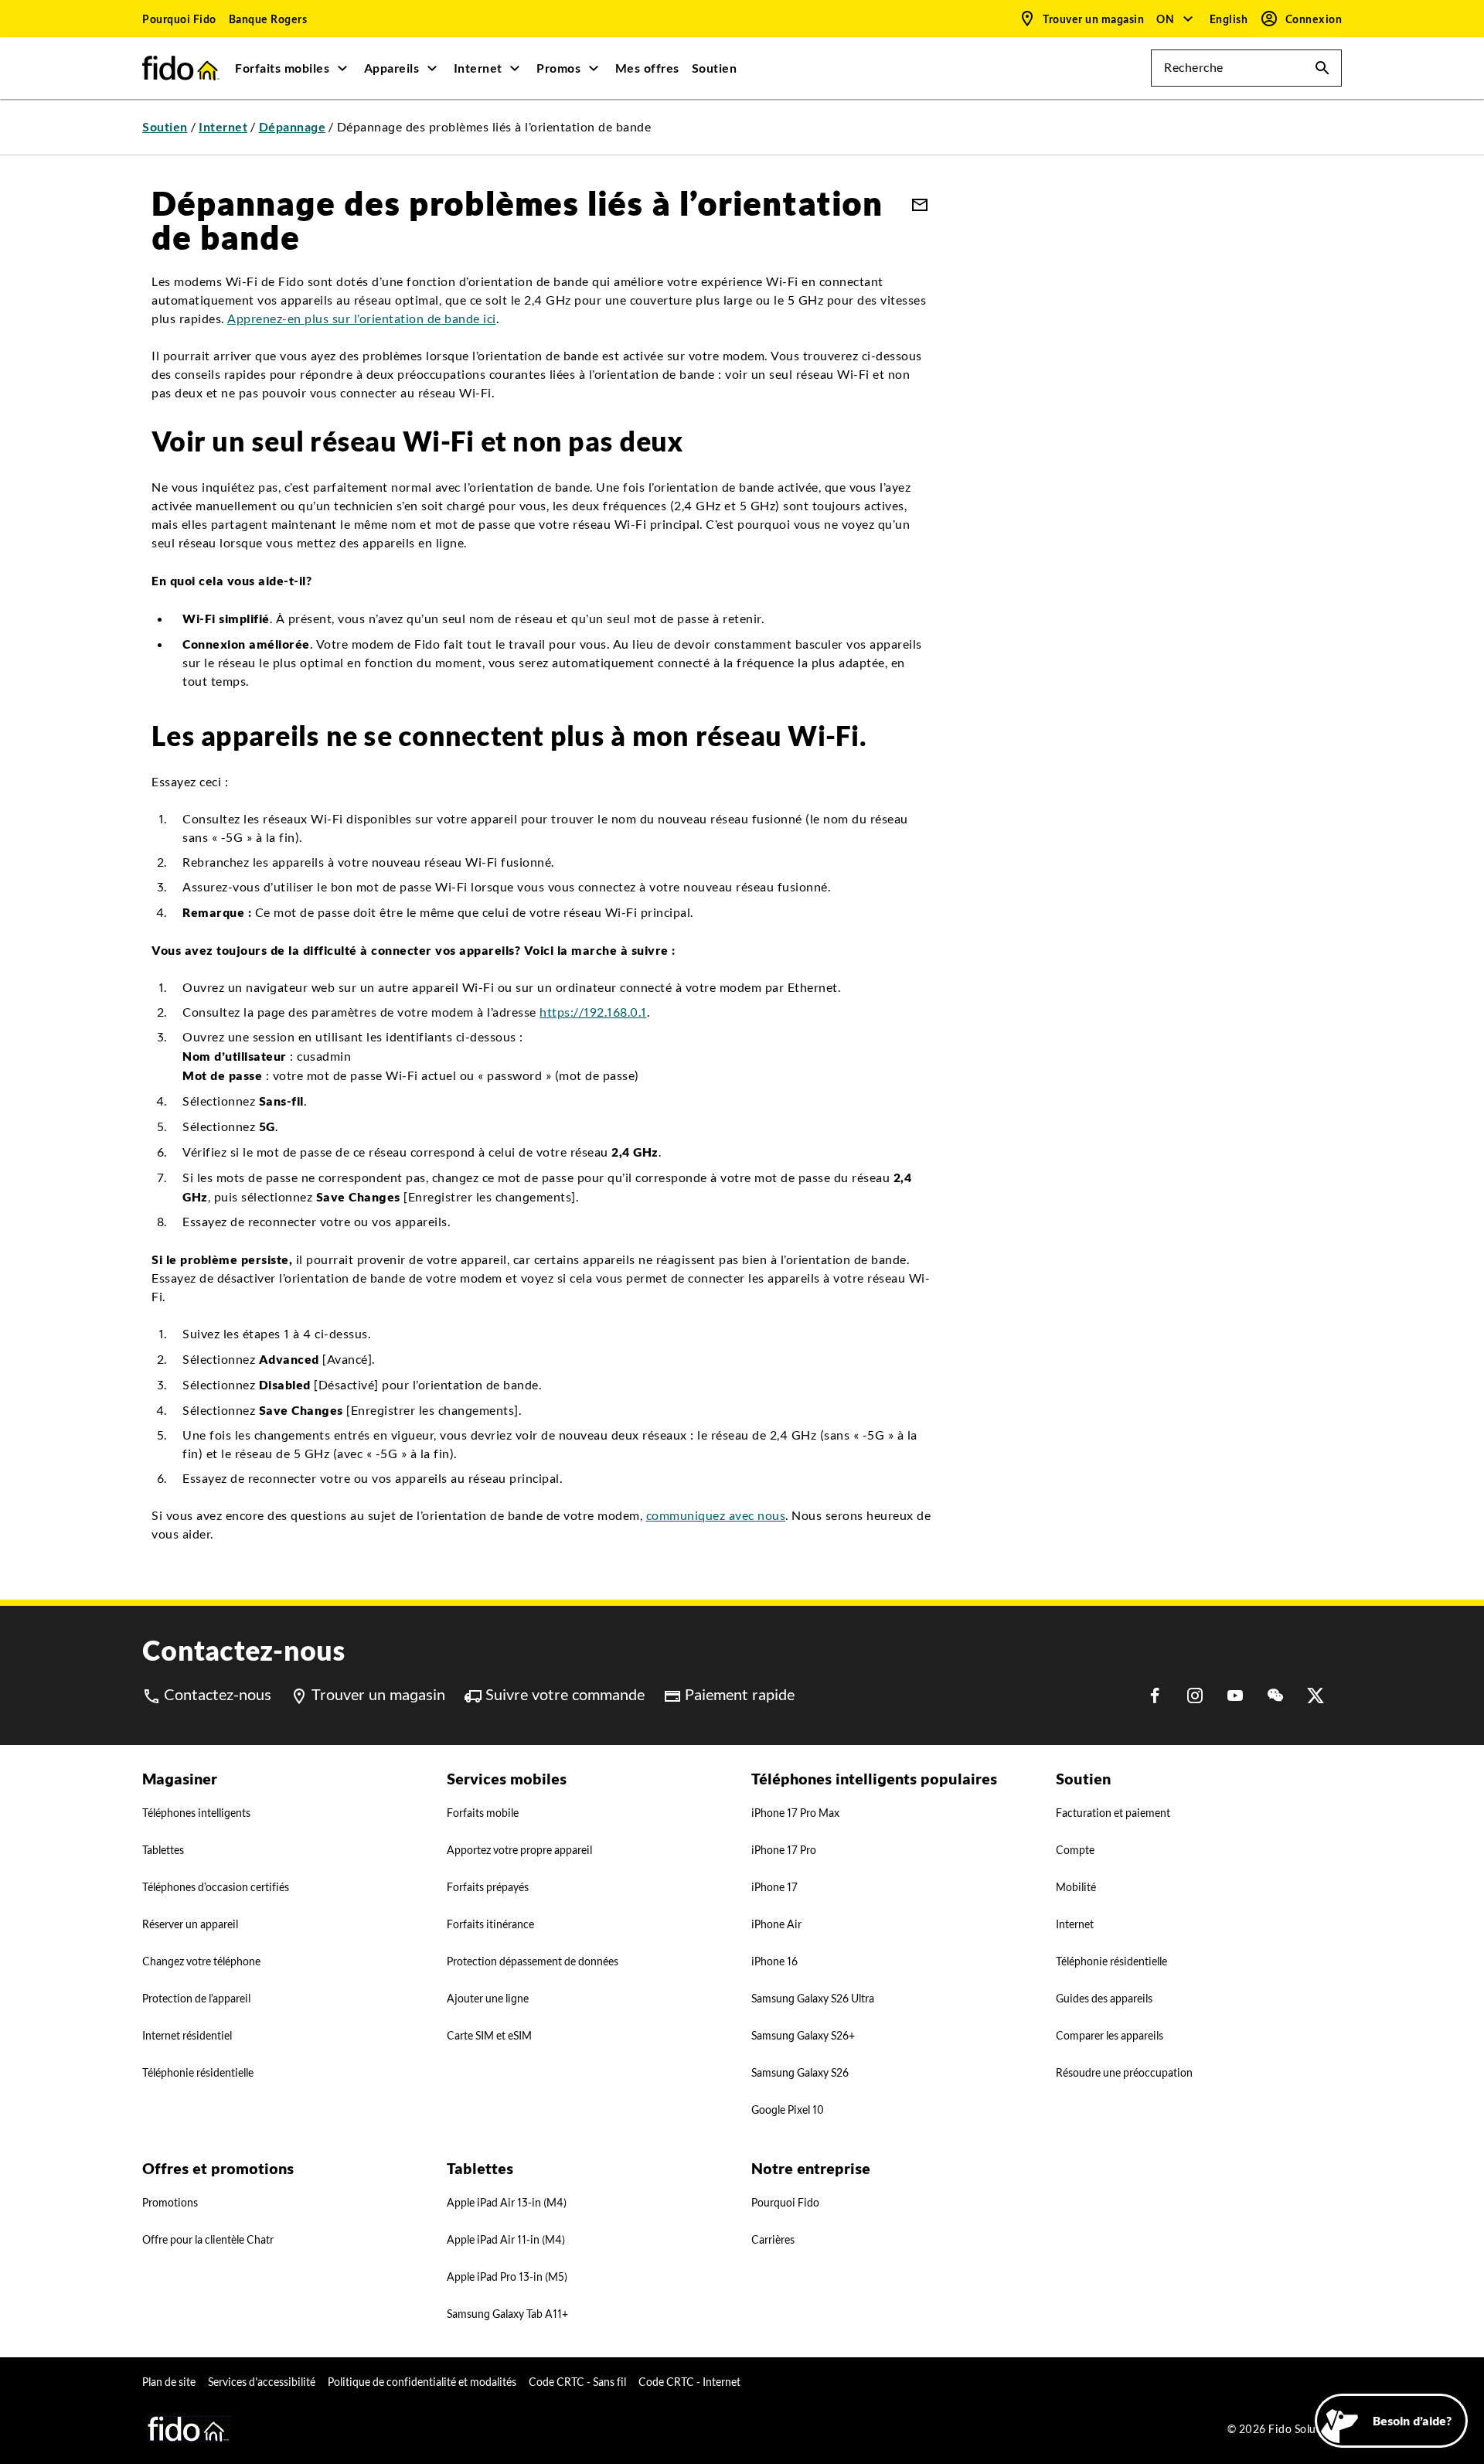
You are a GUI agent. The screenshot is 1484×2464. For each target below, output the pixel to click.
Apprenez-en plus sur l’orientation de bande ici (362, 319)
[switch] (1230, 19)
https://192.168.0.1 (593, 1012)
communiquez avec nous (716, 1516)
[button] (1175, 19)
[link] (179, 19)
